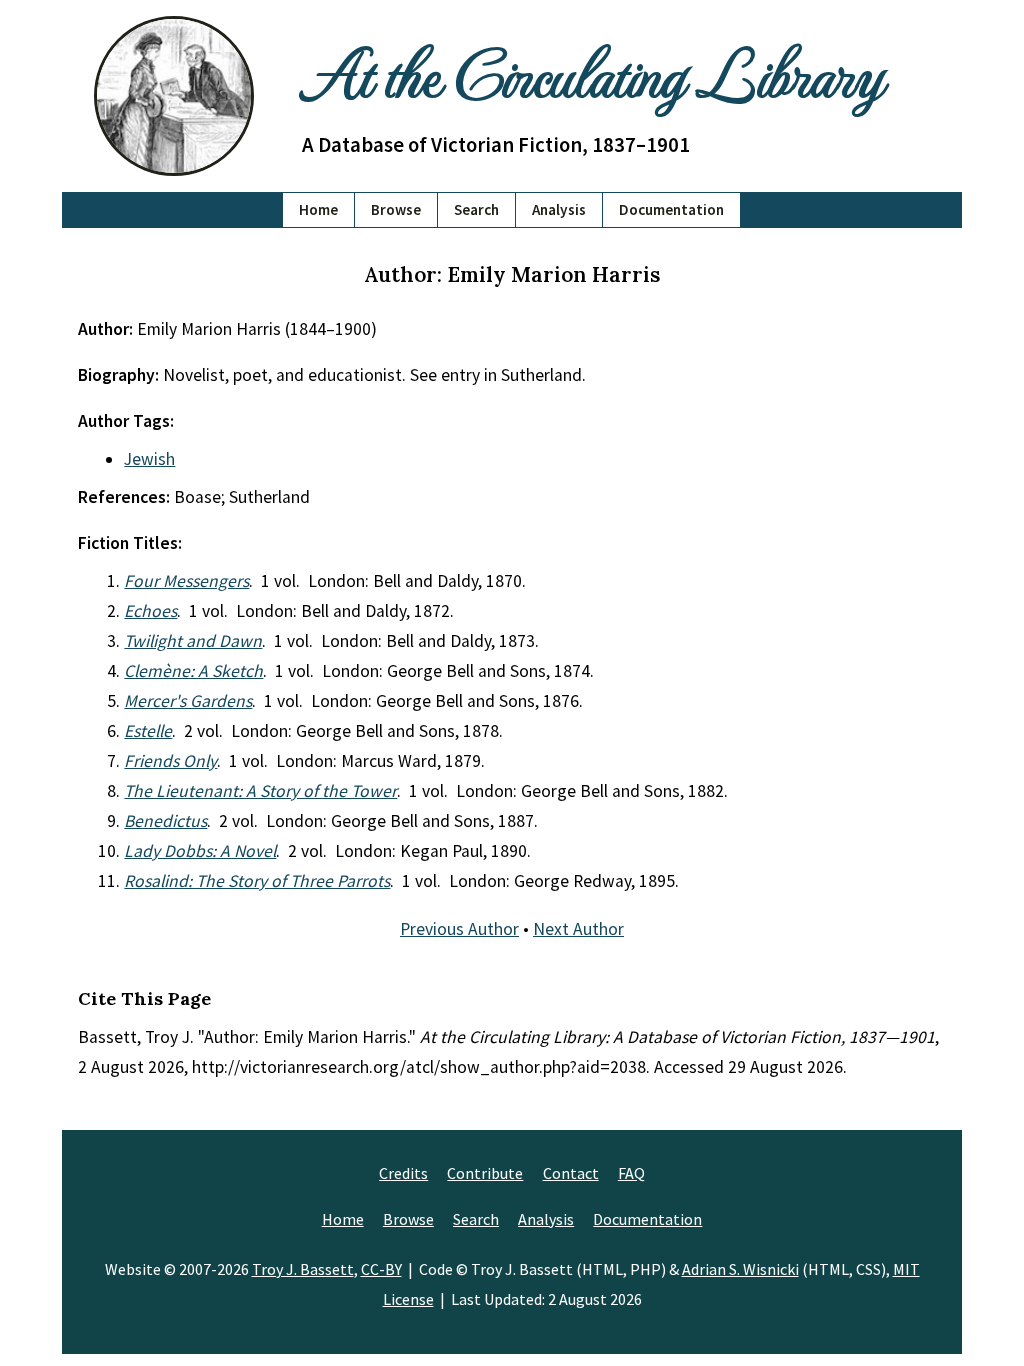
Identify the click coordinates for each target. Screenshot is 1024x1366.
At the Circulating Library (592, 71)
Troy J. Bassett (303, 1269)
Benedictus (165, 821)
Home (318, 209)
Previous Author (459, 929)
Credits (403, 1173)
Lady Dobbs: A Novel (200, 851)
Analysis (559, 209)
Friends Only (170, 761)
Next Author (578, 929)
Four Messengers (186, 581)
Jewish (149, 459)
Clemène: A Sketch (193, 671)
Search (476, 209)
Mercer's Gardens (188, 701)
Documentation (671, 209)
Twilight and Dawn (193, 641)
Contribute (485, 1173)
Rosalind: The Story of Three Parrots (257, 881)
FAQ (631, 1173)
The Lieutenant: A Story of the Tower (260, 791)
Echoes (150, 611)
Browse (396, 209)
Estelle (148, 731)
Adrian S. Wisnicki (740, 1269)
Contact (571, 1173)
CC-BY (381, 1269)
